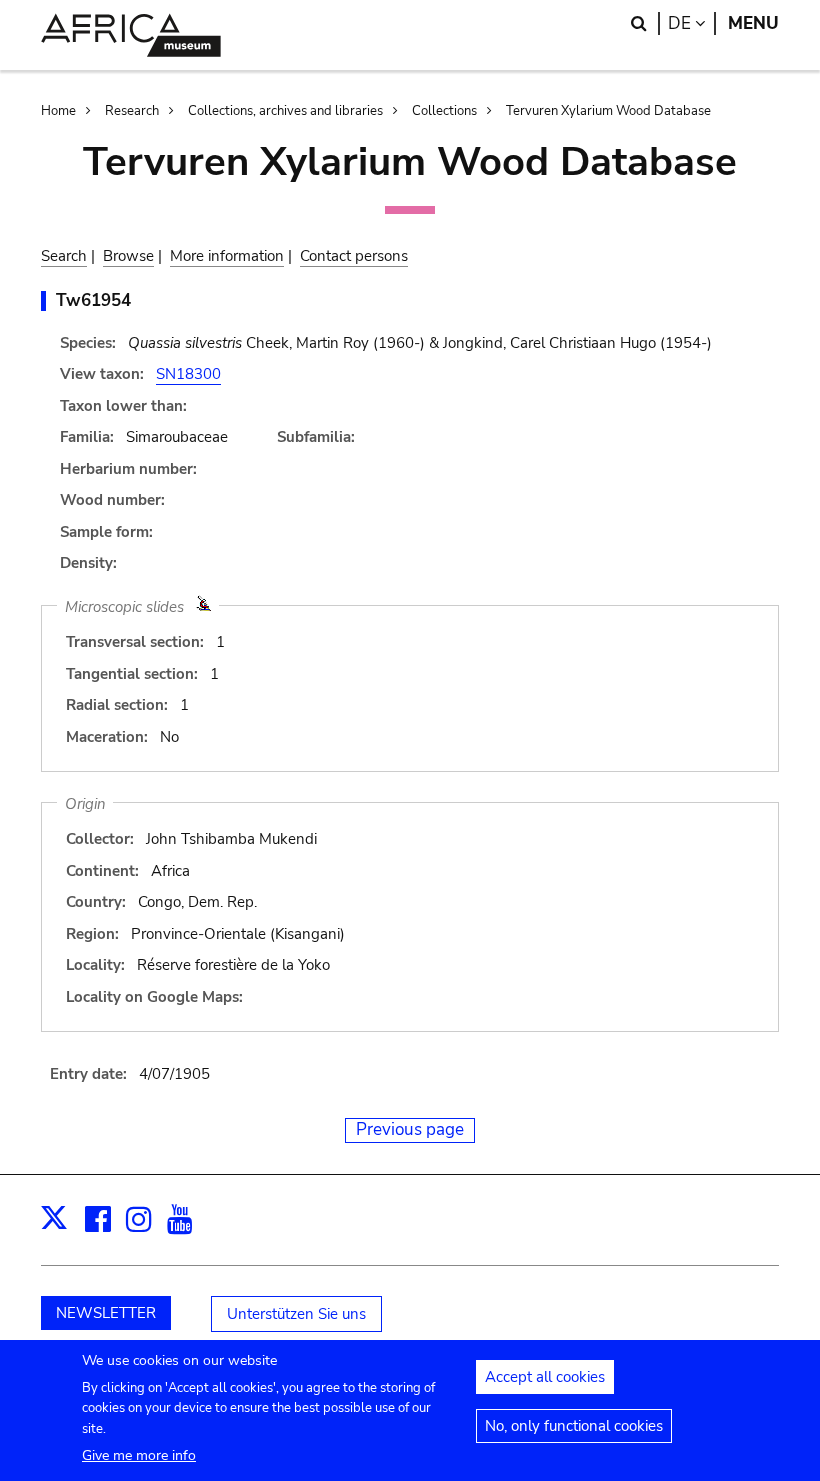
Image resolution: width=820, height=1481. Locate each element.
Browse (128, 256)
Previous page (410, 1129)
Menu (753, 23)
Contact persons (354, 256)
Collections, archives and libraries (285, 111)
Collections (444, 111)
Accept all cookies (545, 1377)
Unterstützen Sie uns (296, 1314)
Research (132, 111)
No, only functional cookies (574, 1426)
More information (227, 256)
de (692, 23)
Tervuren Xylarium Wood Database (608, 111)
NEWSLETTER (106, 1313)
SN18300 (188, 374)
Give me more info (139, 1455)
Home (58, 111)
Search (64, 256)
